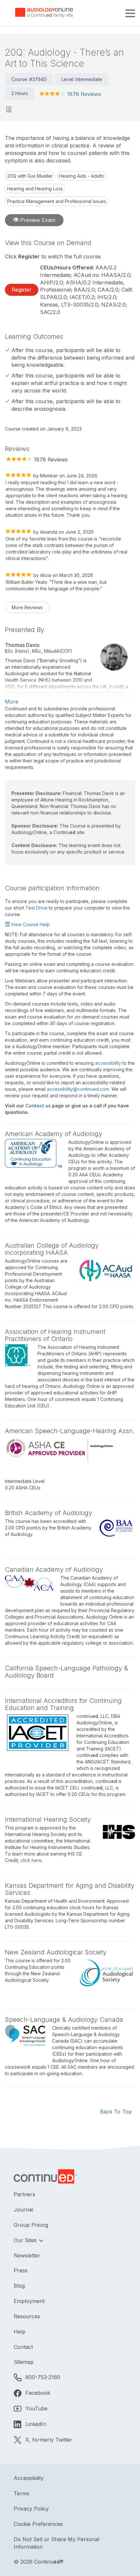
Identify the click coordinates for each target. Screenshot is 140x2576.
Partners (24, 2194)
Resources (27, 2316)
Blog (19, 2286)
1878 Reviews (84, 94)
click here (31, 1860)
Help (20, 2332)
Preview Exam (37, 220)
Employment (29, 2301)
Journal (23, 2210)
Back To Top (116, 2112)
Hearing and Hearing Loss (35, 189)
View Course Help (30, 924)
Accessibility (29, 2478)
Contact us (38, 1106)
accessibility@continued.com (78, 1089)
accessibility (108, 1063)
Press (21, 2270)
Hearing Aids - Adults (81, 176)
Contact (23, 2347)
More (12, 702)
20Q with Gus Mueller (30, 176)
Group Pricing (31, 2225)
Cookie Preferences (38, 2524)
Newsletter (27, 2255)
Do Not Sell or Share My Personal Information (56, 2543)
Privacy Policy (31, 2509)
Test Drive (36, 908)
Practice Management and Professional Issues (57, 201)
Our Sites (26, 2240)
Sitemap (24, 2362)
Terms (21, 2493)
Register (22, 290)
